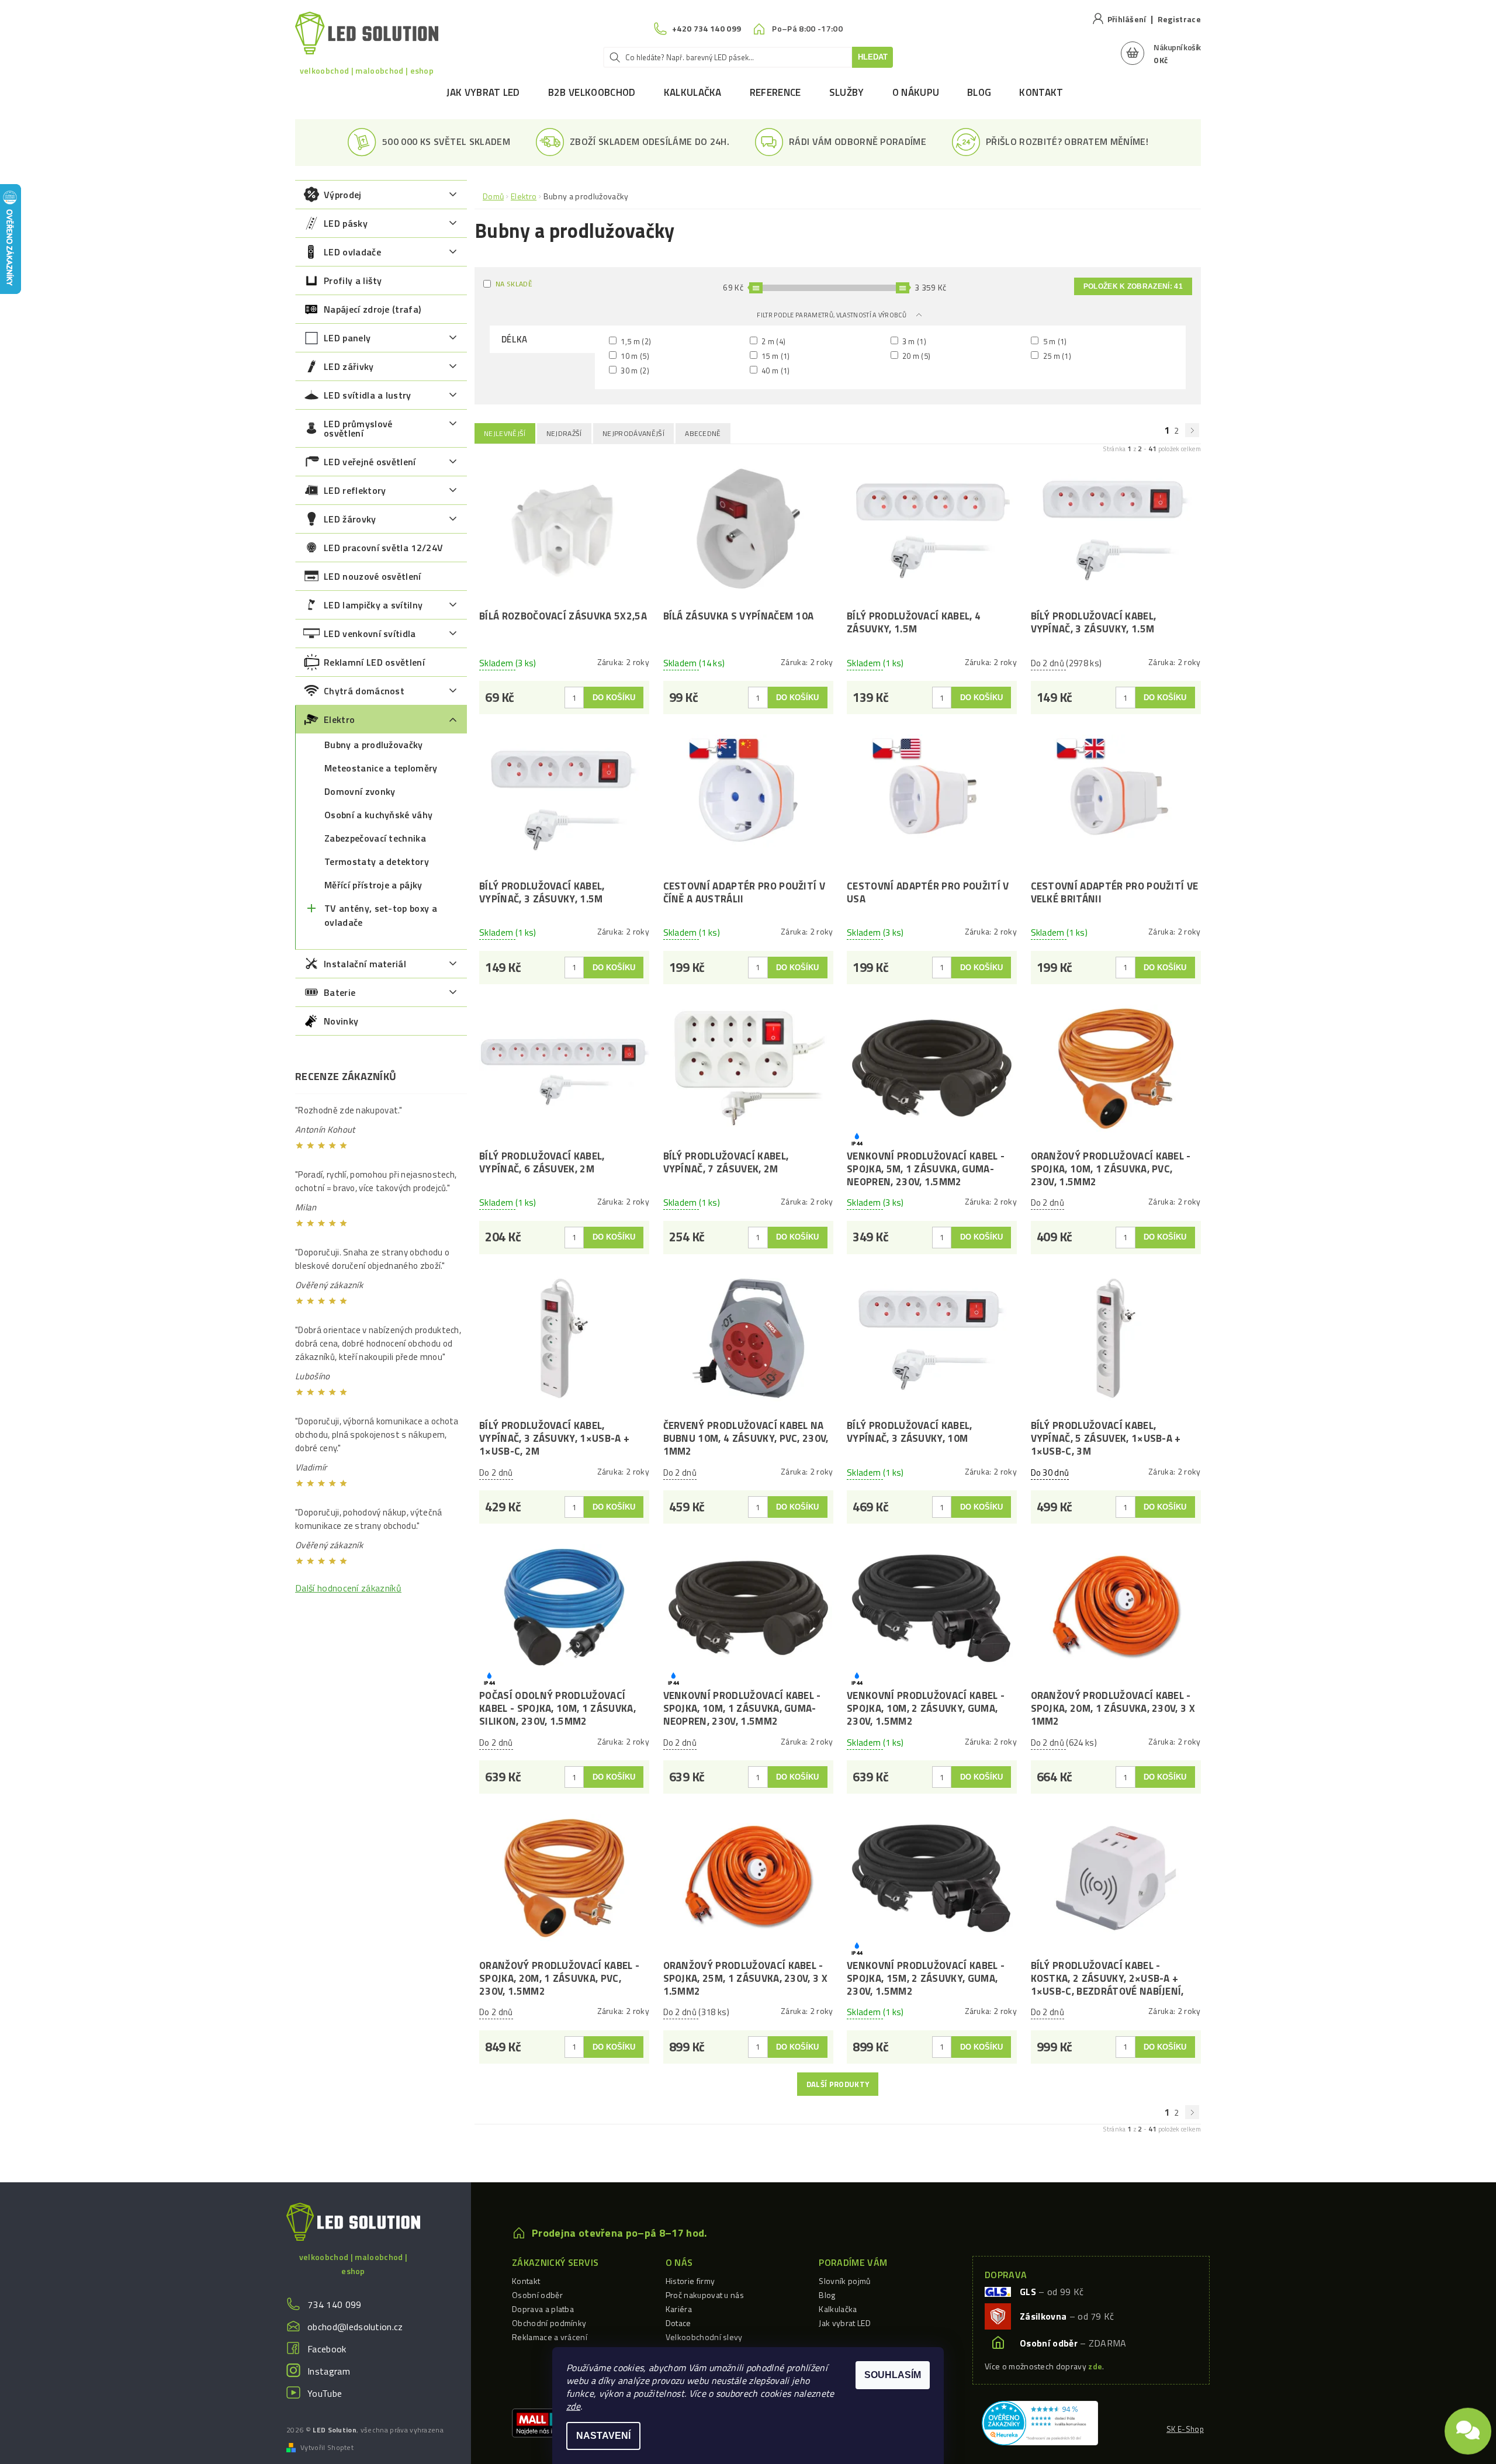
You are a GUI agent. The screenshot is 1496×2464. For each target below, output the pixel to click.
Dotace (678, 2323)
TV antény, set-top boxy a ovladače (381, 915)
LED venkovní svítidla (370, 634)
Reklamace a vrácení (550, 2337)
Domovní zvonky (360, 791)
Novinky (341, 1021)
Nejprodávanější (633, 433)
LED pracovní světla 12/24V (383, 548)
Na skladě (514, 284)
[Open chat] (1468, 2429)
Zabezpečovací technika (375, 838)
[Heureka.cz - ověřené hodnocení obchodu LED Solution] (1040, 2422)
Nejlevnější (505, 433)
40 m (775, 370)
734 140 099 (335, 2304)
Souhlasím (893, 2375)
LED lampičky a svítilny (373, 605)
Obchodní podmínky (549, 2323)
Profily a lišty (353, 281)
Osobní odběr (537, 2295)
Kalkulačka (693, 92)
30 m (634, 370)
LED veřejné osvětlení (370, 462)
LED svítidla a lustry (368, 395)
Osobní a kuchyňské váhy (378, 815)
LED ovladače (352, 252)
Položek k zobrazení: (1133, 286)
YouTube (325, 2393)
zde (573, 2406)
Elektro (339, 719)
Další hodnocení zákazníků (348, 1588)
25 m (1056, 356)
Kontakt (1041, 92)
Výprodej (343, 195)
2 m (773, 341)
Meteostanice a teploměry (381, 768)
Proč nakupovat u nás (705, 2295)
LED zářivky (349, 366)
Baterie (340, 992)
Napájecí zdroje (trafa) (372, 309)
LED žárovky (350, 519)
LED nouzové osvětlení (373, 576)
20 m (916, 356)
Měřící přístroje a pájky (373, 885)
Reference (775, 92)
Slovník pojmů (844, 2281)
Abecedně (703, 433)
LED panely (347, 338)
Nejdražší (564, 433)
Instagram (329, 2371)
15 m (775, 356)
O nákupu (916, 92)
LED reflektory (355, 490)
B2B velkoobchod (592, 92)
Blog (979, 92)
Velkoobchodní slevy (704, 2337)
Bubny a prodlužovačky (374, 745)
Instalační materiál (365, 964)
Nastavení (603, 2436)
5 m (1054, 341)
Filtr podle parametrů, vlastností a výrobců (832, 315)
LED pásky (346, 223)
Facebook (327, 2349)
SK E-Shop (1185, 2429)
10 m (634, 356)
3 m (914, 341)
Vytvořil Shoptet (327, 2448)
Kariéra (679, 2309)
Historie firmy (690, 2281)
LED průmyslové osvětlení (358, 428)
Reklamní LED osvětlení (374, 662)
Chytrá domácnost (364, 691)
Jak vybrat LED (483, 92)
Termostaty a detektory (377, 861)
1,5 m (635, 341)
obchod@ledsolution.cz (355, 2327)
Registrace (1179, 19)
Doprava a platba (543, 2309)
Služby (847, 92)
